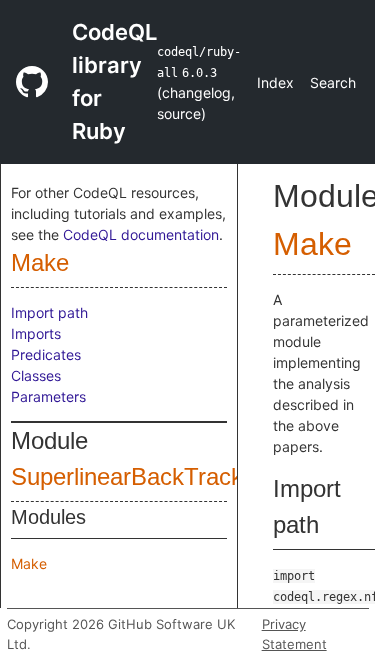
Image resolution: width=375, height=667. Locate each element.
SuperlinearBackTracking (142, 476)
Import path (49, 312)
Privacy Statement (294, 634)
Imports (36, 333)
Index (275, 82)
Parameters (48, 396)
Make (40, 262)
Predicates (46, 354)
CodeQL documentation (141, 234)
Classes (36, 375)
